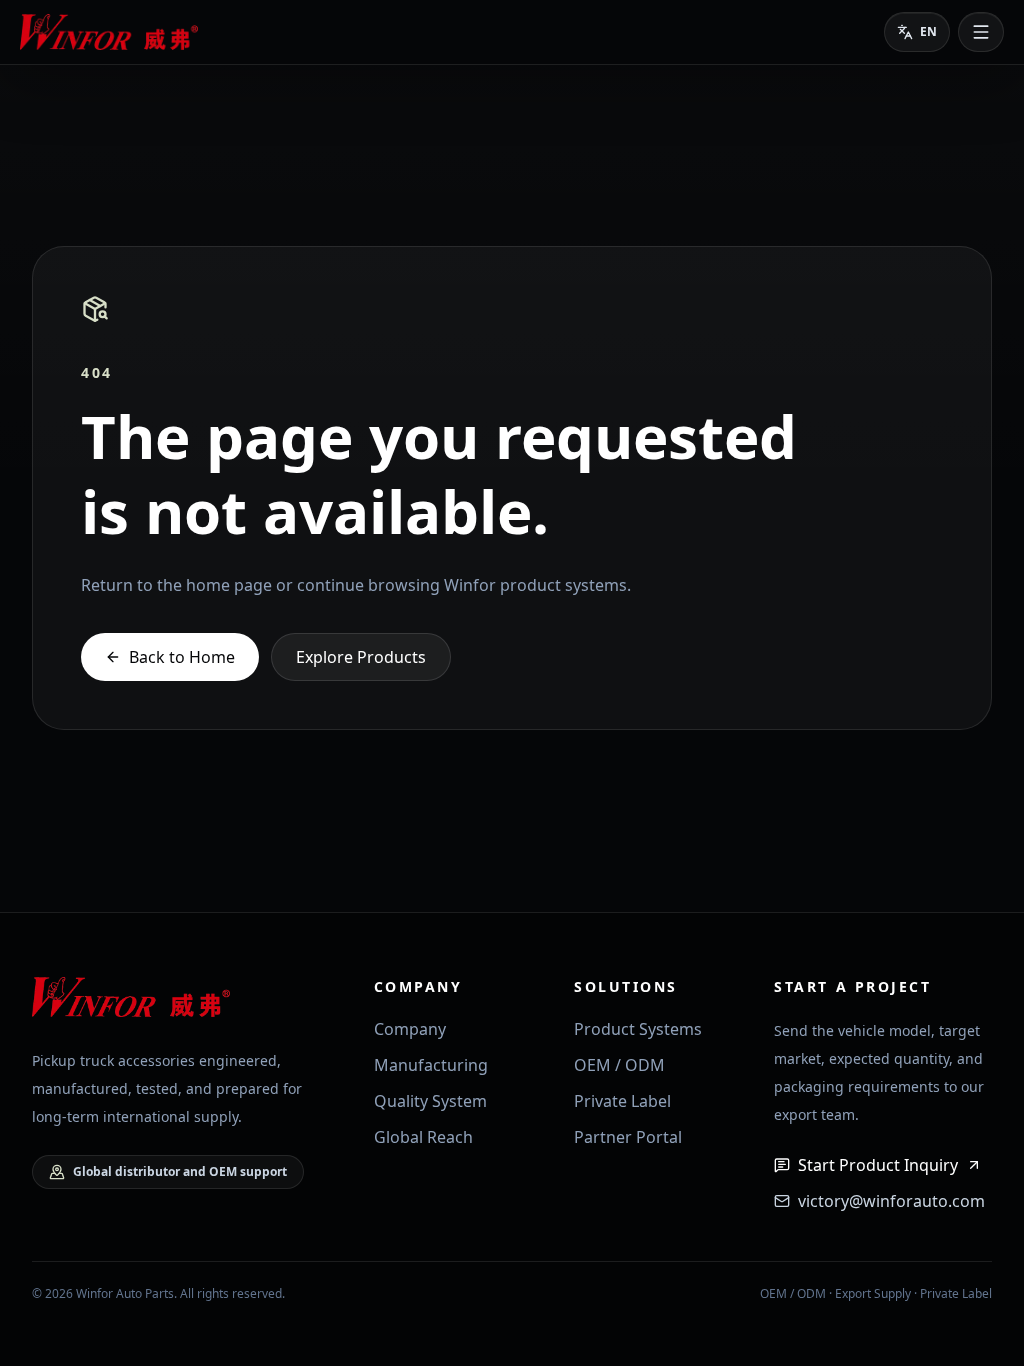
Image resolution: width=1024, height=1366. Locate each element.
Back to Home (182, 657)
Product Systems (638, 1029)
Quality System (430, 1101)
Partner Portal (628, 1137)
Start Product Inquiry (878, 1165)
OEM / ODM (619, 1065)
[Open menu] (981, 32)
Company (410, 1029)
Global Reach (423, 1137)
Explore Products (361, 657)
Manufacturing (431, 1065)
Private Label (622, 1101)
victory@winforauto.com (891, 1201)
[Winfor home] (112, 32)
